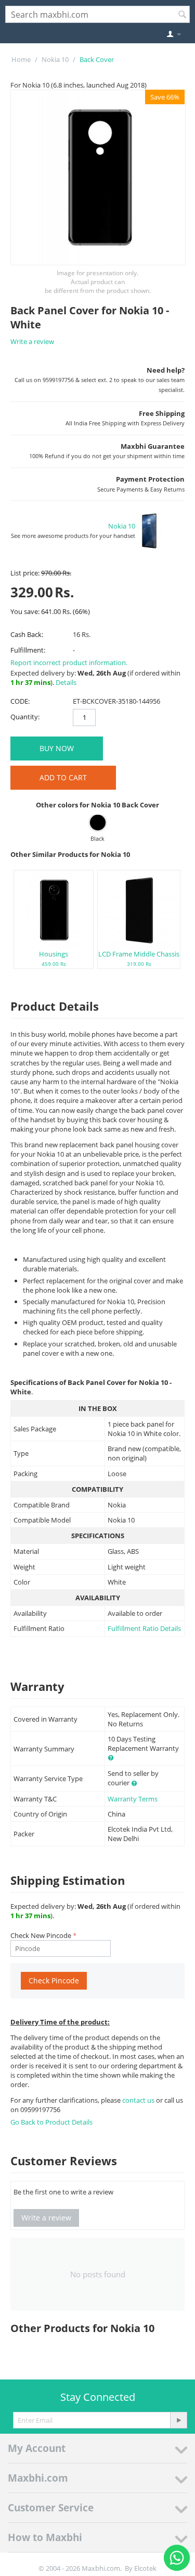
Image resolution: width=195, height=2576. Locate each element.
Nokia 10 (55, 59)
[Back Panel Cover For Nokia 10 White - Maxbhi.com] (98, 177)
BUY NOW (57, 748)
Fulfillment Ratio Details (144, 1628)
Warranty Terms (133, 1799)
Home (21, 59)
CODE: (20, 701)
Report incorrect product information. (69, 663)
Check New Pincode (41, 1935)
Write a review (32, 341)
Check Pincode (54, 1980)
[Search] (182, 15)
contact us (139, 2100)
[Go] (178, 2420)
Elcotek (145, 2568)
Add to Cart (63, 777)
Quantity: (25, 717)
